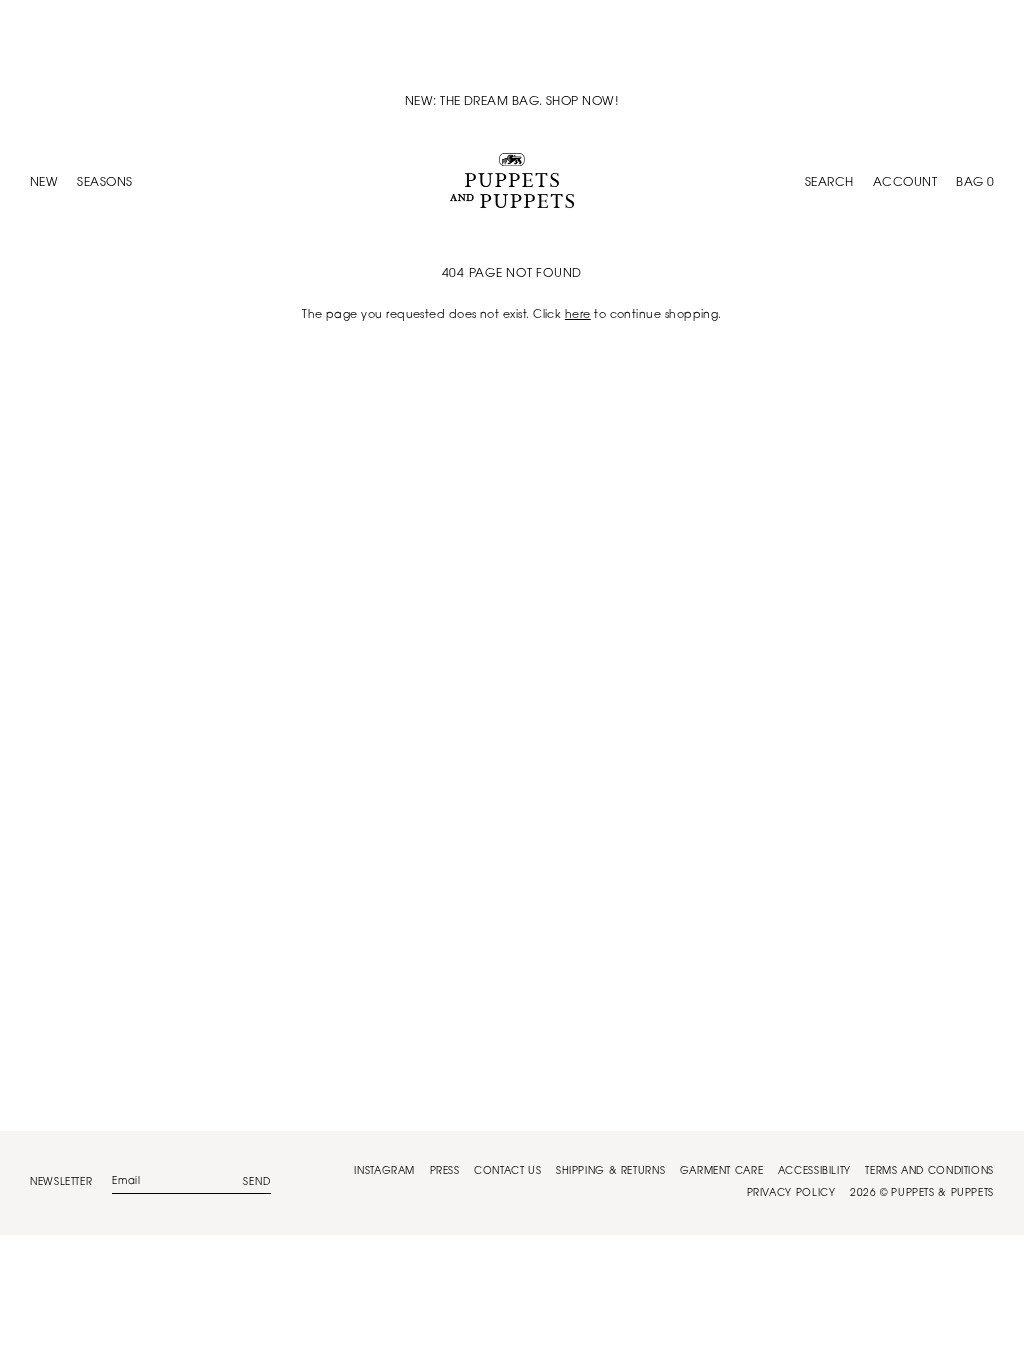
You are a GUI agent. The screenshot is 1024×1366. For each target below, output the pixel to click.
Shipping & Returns (610, 1172)
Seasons (104, 183)
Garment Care (722, 1172)
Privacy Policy (791, 1194)
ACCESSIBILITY (814, 1172)
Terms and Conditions (929, 1172)
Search (829, 183)
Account (905, 183)
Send (257, 1183)
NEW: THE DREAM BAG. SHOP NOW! (512, 102)
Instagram (384, 1172)
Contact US (507, 1172)
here (578, 315)
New (44, 183)
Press (445, 1172)
